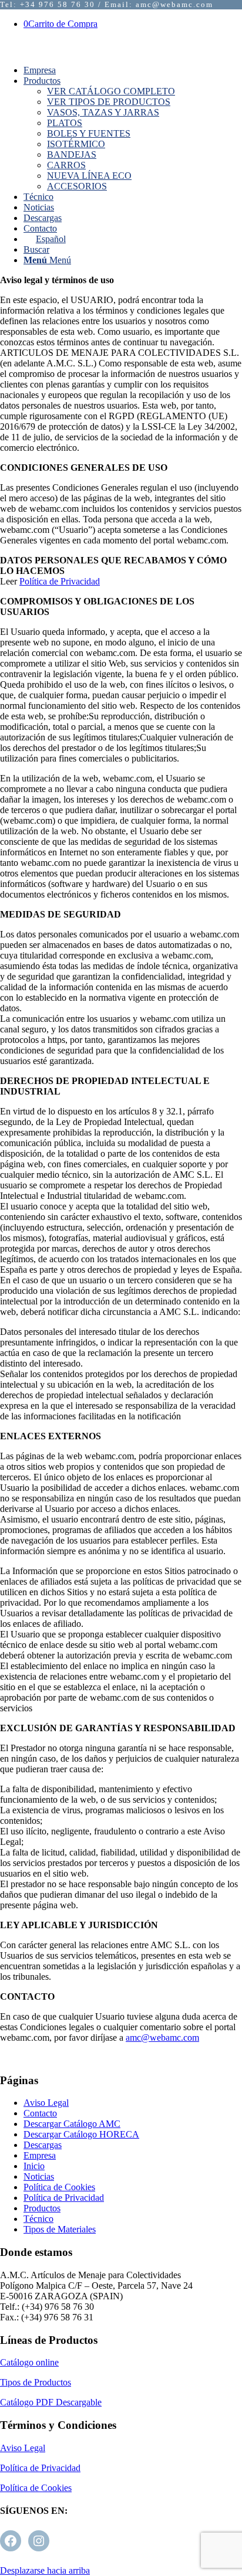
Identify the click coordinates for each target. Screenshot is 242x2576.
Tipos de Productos (36, 2382)
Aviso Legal (46, 2103)
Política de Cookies (59, 2187)
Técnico (38, 2219)
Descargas (43, 2145)
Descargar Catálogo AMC (72, 2124)
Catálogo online (29, 2362)
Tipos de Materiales (60, 2229)
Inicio (34, 2166)
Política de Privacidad (60, 581)
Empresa (40, 2155)
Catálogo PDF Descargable (51, 2402)
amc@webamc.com (162, 2038)
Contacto (40, 2113)
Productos (42, 2208)
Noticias (39, 2176)
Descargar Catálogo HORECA (81, 2134)
